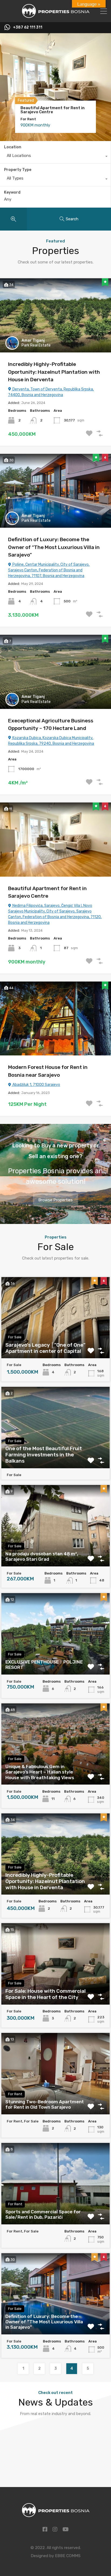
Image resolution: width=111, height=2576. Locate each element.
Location (13, 147)
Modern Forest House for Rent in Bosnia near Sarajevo (48, 1071)
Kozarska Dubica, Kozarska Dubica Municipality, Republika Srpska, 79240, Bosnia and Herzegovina (51, 741)
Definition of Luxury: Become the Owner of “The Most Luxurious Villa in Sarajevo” (54, 547)
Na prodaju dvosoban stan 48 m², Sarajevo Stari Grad (42, 1556)
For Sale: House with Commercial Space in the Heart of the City (46, 1994)
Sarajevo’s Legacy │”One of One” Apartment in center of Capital (45, 1348)
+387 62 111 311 (28, 28)
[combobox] (55, 157)
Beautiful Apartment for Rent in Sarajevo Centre (53, 110)
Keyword (12, 193)
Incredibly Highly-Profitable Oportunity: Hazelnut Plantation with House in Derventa (54, 372)
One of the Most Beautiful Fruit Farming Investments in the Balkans (44, 1455)
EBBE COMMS (68, 2556)
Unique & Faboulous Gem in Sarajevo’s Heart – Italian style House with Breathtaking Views (40, 1772)
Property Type (18, 170)
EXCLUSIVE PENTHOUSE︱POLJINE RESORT (44, 1665)
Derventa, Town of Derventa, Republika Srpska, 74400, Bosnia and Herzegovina (51, 392)
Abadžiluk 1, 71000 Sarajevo (36, 1085)
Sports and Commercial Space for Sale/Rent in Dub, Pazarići (43, 2214)
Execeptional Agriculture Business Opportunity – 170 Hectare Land (51, 725)
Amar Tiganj (33, 340)
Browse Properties (55, 1200)
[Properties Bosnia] (56, 16)
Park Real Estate (36, 345)
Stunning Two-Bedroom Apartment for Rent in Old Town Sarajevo (45, 2104)
